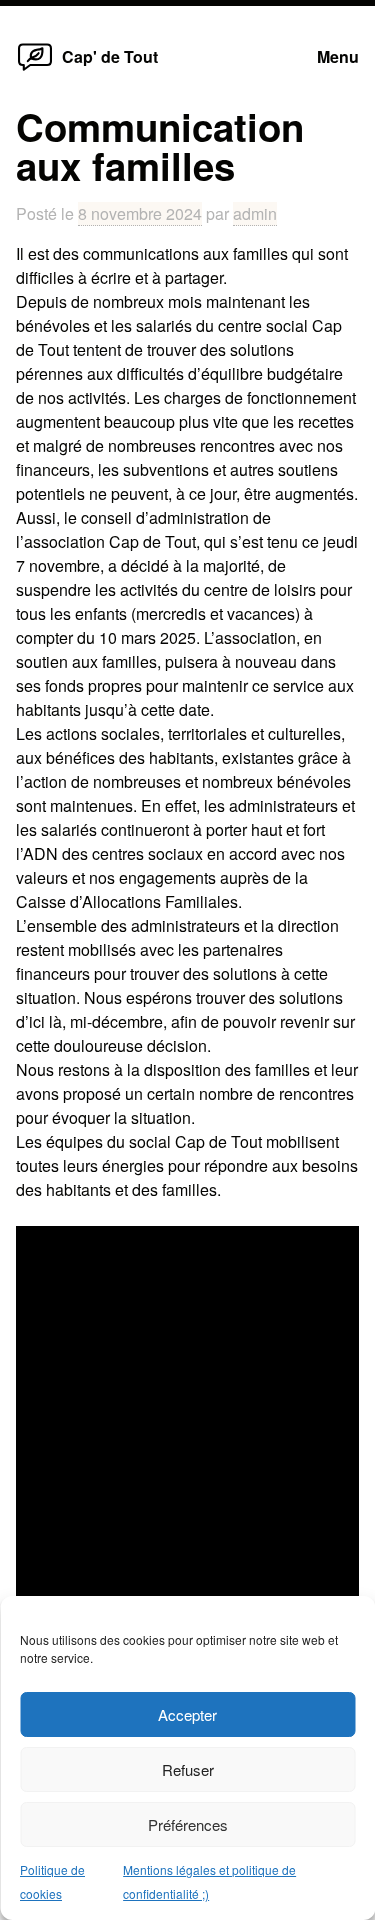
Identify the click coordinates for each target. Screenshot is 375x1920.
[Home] (35, 69)
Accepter (187, 1714)
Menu (338, 56)
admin (255, 213)
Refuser (188, 1769)
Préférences (188, 1824)
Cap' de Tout (110, 56)
